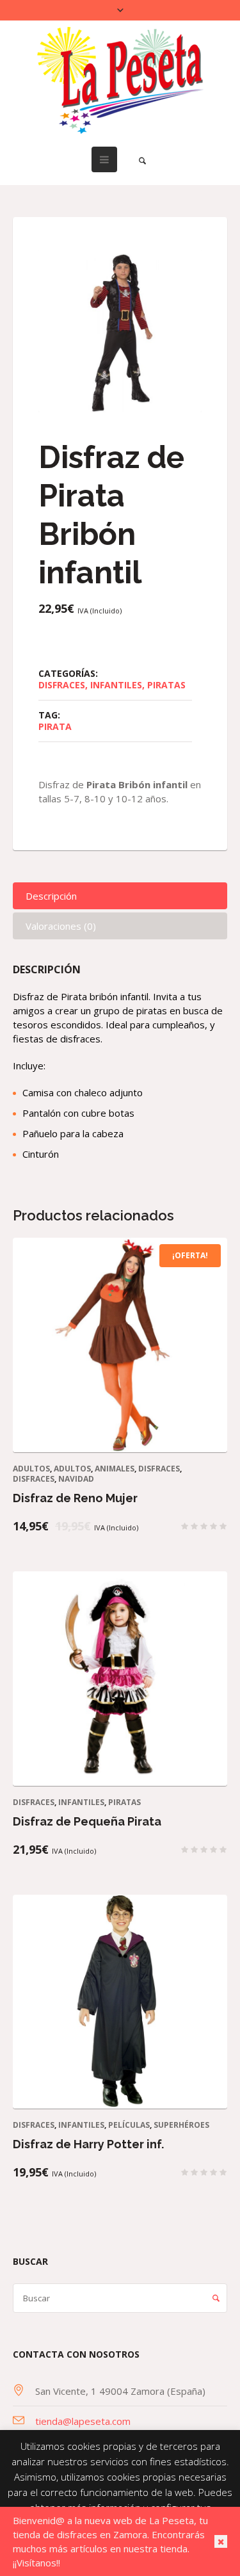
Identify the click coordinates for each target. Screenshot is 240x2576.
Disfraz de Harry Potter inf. (88, 2144)
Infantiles (116, 685)
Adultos (31, 1469)
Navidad (76, 1479)
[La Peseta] (120, 80)
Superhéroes (181, 2125)
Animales (115, 1469)
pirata (55, 726)
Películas (129, 2125)
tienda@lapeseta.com (83, 2421)
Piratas (166, 685)
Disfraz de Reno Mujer (75, 1498)
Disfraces (62, 685)
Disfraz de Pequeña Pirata (87, 1821)
